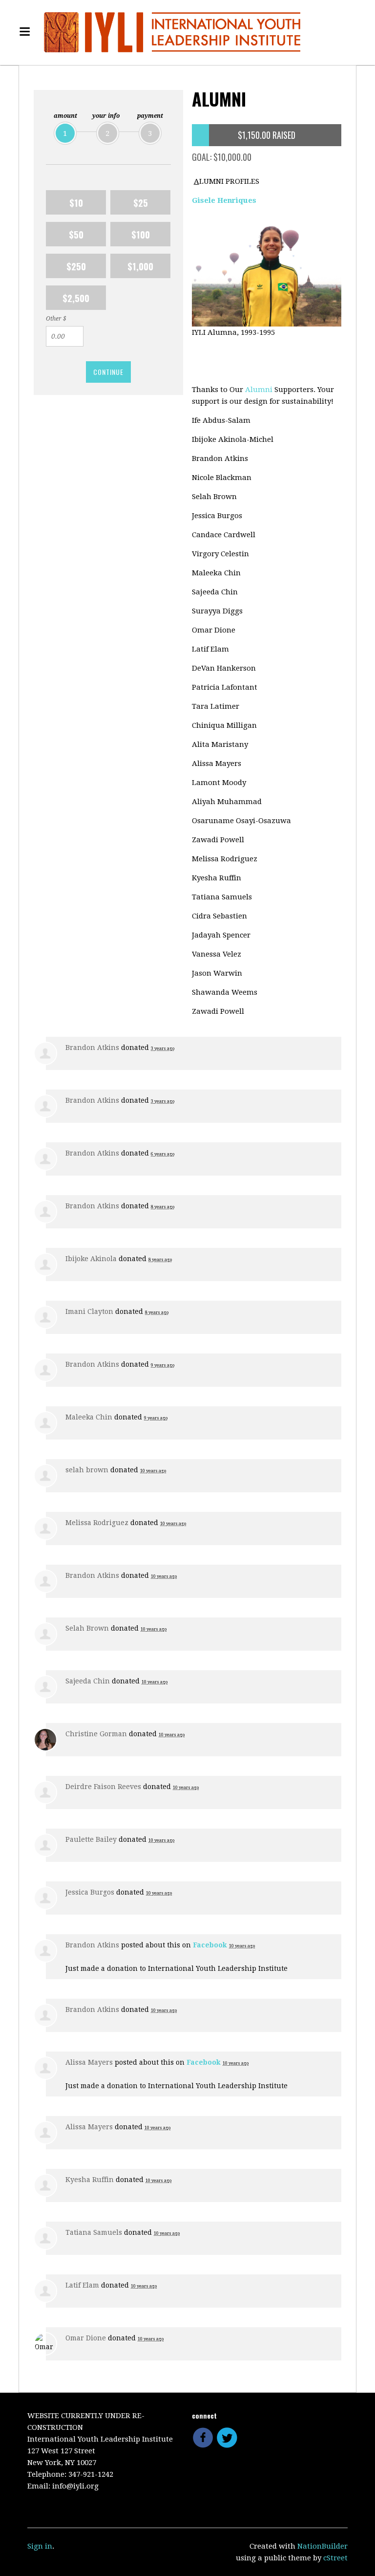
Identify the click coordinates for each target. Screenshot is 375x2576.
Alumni (260, 390)
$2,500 (76, 298)
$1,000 (140, 266)
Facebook (210, 1945)
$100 (141, 234)
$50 (76, 234)
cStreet (335, 2558)
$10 (76, 202)
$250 (76, 266)
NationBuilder (323, 2546)
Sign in (40, 2546)
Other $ (56, 319)
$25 (141, 202)
